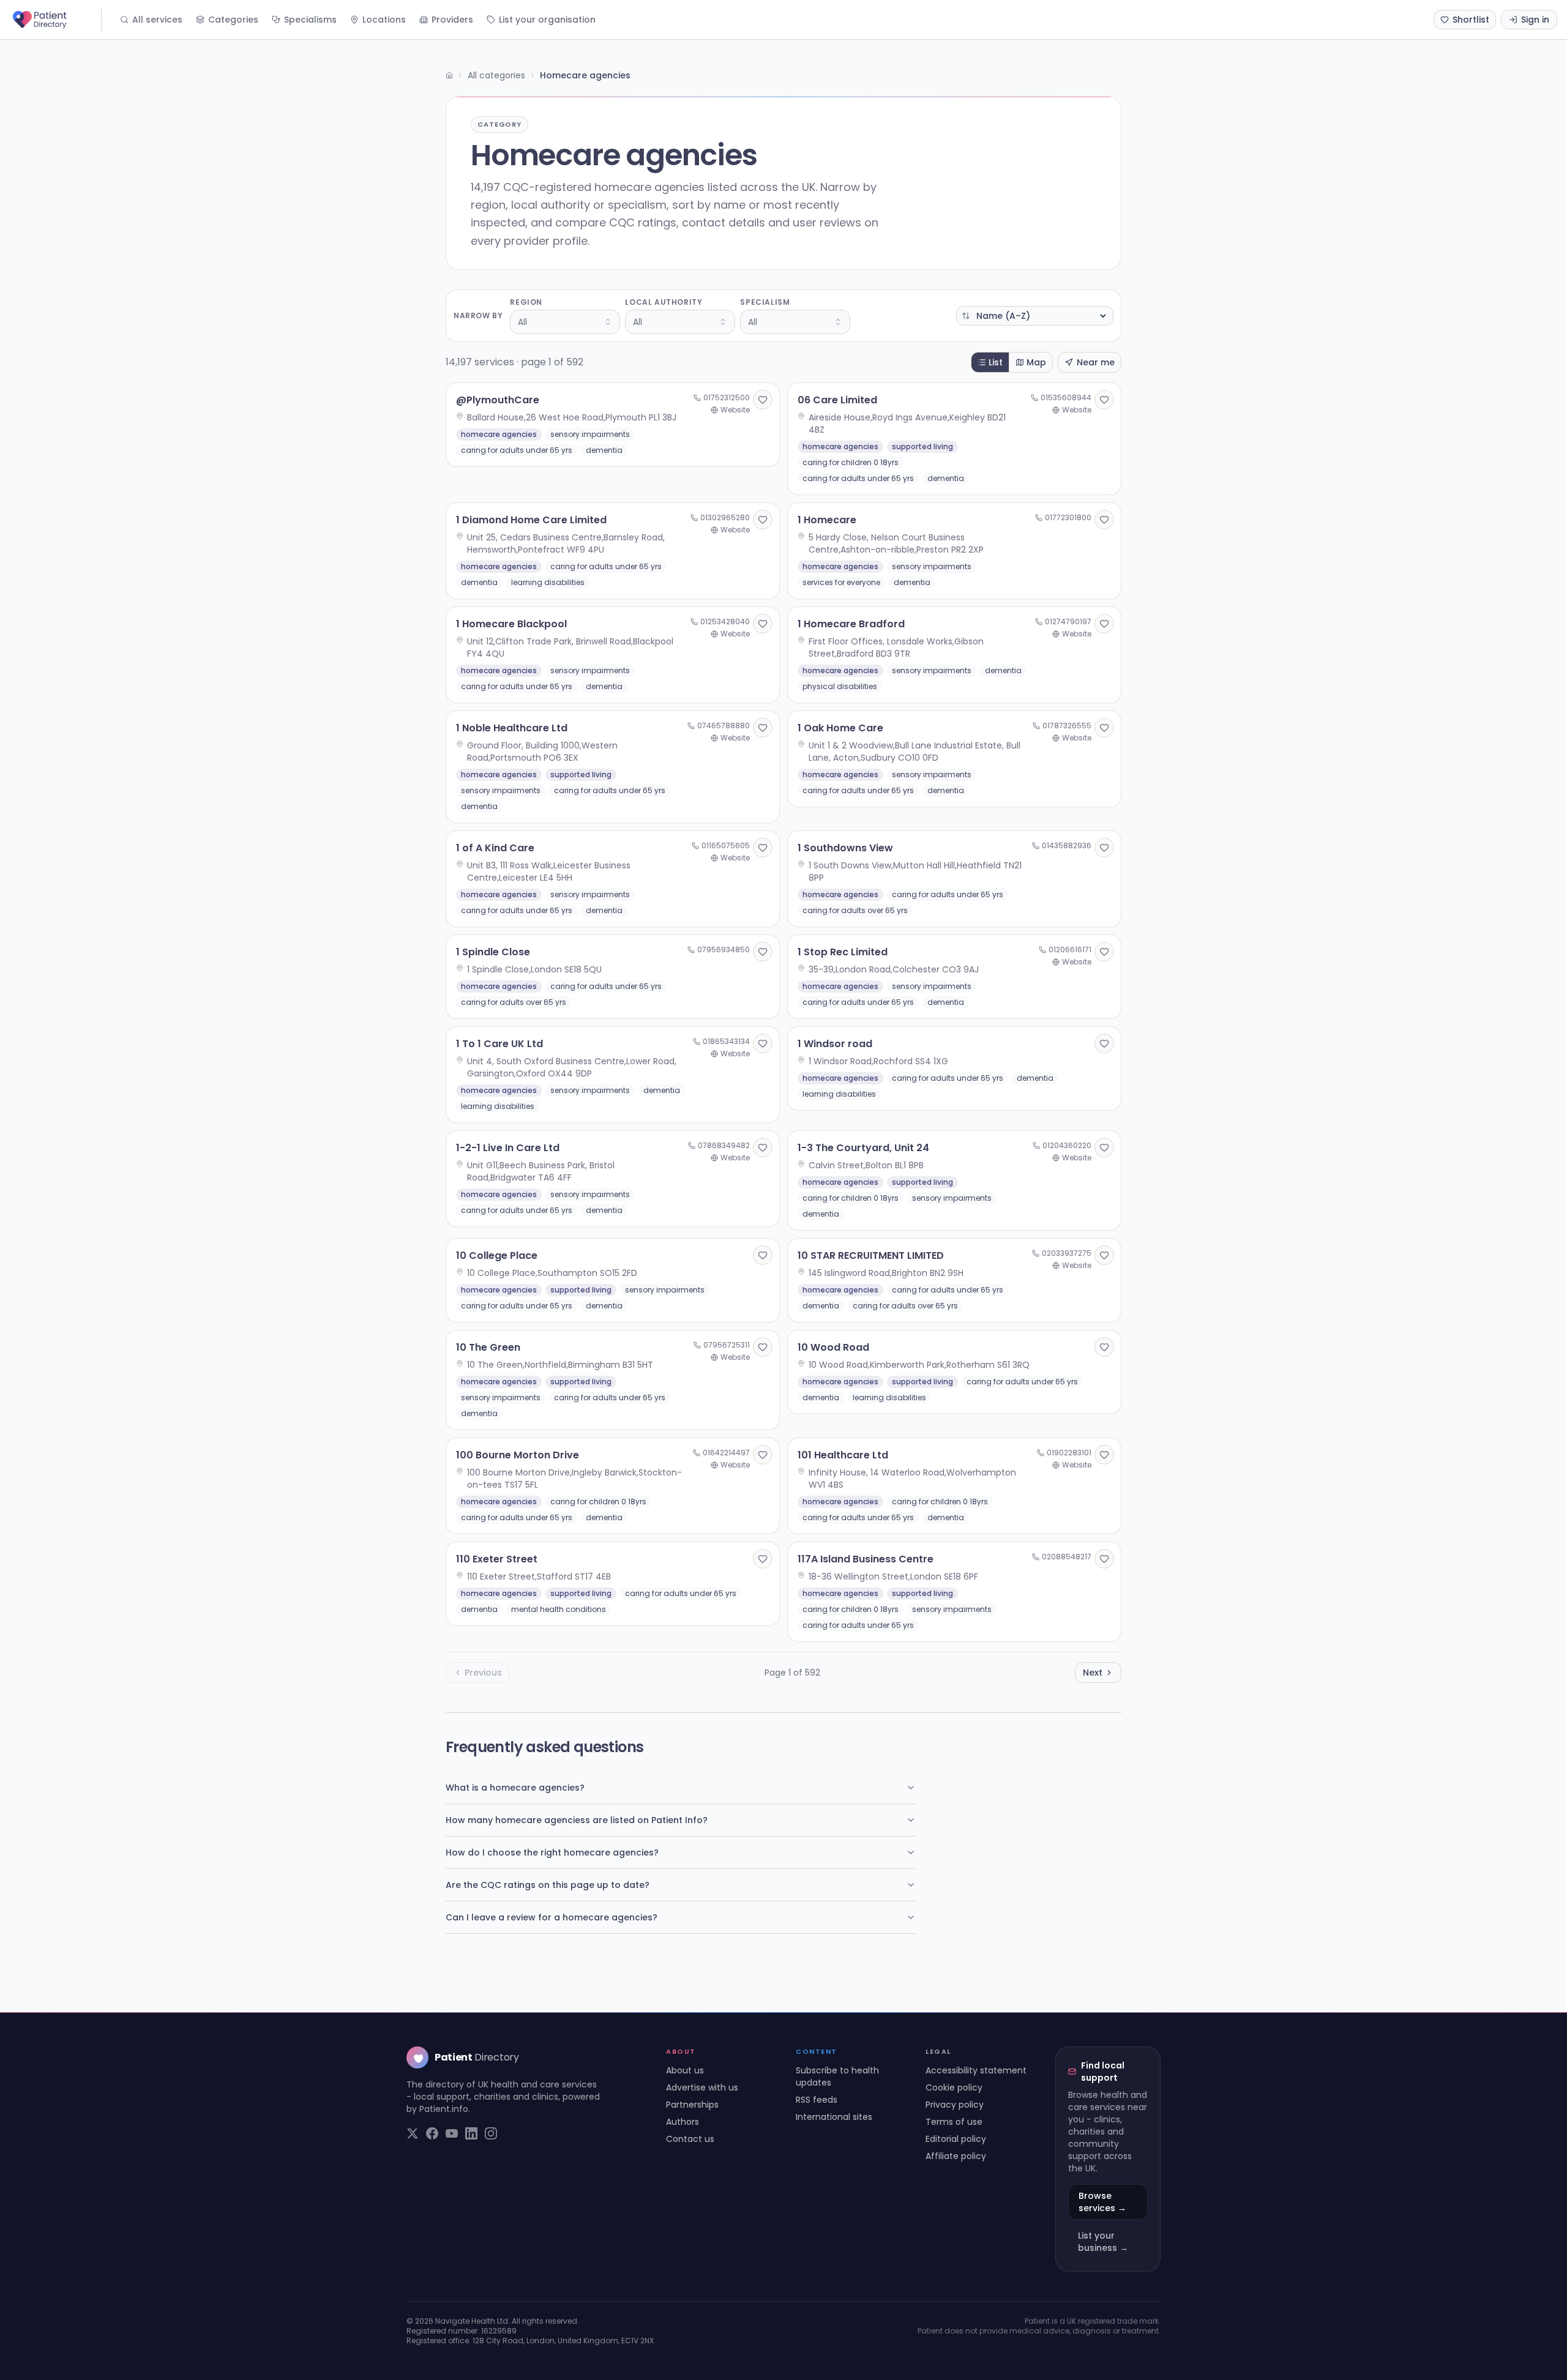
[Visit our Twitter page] (413, 2133)
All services (157, 20)
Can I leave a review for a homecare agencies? (552, 1917)
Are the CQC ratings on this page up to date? (548, 1885)
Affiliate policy (956, 2156)
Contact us (690, 2139)
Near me (1096, 362)
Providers (452, 20)
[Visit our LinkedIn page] (471, 2133)
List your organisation (547, 20)
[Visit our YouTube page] (452, 2133)
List (996, 362)
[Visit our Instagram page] (491, 2133)
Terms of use (954, 2122)
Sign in (1535, 20)
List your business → (1103, 2242)
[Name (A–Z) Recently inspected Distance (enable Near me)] (1035, 316)
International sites (834, 2117)
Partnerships (692, 2105)
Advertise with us (702, 2087)
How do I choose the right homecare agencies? (552, 1852)
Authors (683, 2122)
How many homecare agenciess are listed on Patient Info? (577, 1820)
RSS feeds (817, 2100)
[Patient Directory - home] (56, 20)
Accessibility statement (976, 2070)
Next (1093, 1673)
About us (685, 2070)
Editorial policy (956, 2139)
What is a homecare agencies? (515, 1788)
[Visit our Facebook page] (432, 2133)
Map (1036, 362)
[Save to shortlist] (763, 400)
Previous (483, 1673)
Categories (233, 20)
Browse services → (1102, 2202)
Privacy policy (955, 2105)
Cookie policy (954, 2087)
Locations (384, 20)
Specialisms (310, 20)
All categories (496, 75)
